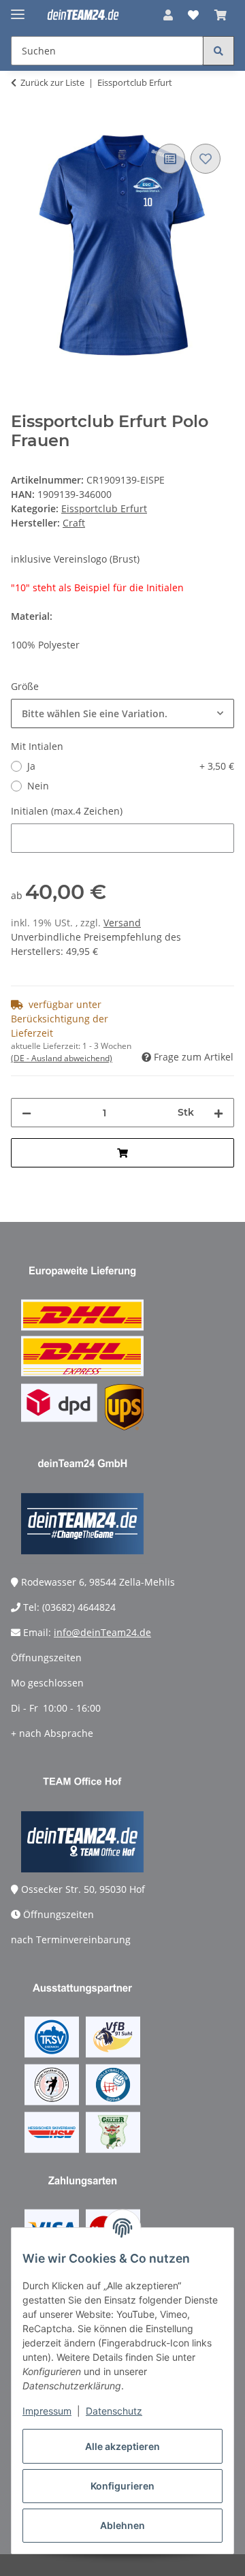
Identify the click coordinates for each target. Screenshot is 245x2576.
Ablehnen (122, 2525)
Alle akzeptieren (122, 2446)
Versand (122, 923)
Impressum (47, 2411)
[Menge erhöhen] (218, 1113)
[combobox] (122, 713)
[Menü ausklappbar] (18, 9)
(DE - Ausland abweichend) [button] (62, 1058)
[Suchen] (218, 51)
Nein (38, 786)
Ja (131, 766)
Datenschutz (114, 2411)
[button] (168, 15)
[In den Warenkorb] (22, 125)
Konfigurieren (122, 2486)
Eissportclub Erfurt (104, 508)
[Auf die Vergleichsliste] (170, 159)
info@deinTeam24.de (102, 1632)
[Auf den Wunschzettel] (206, 159)
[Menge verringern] (27, 1113)
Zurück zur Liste (52, 82)
